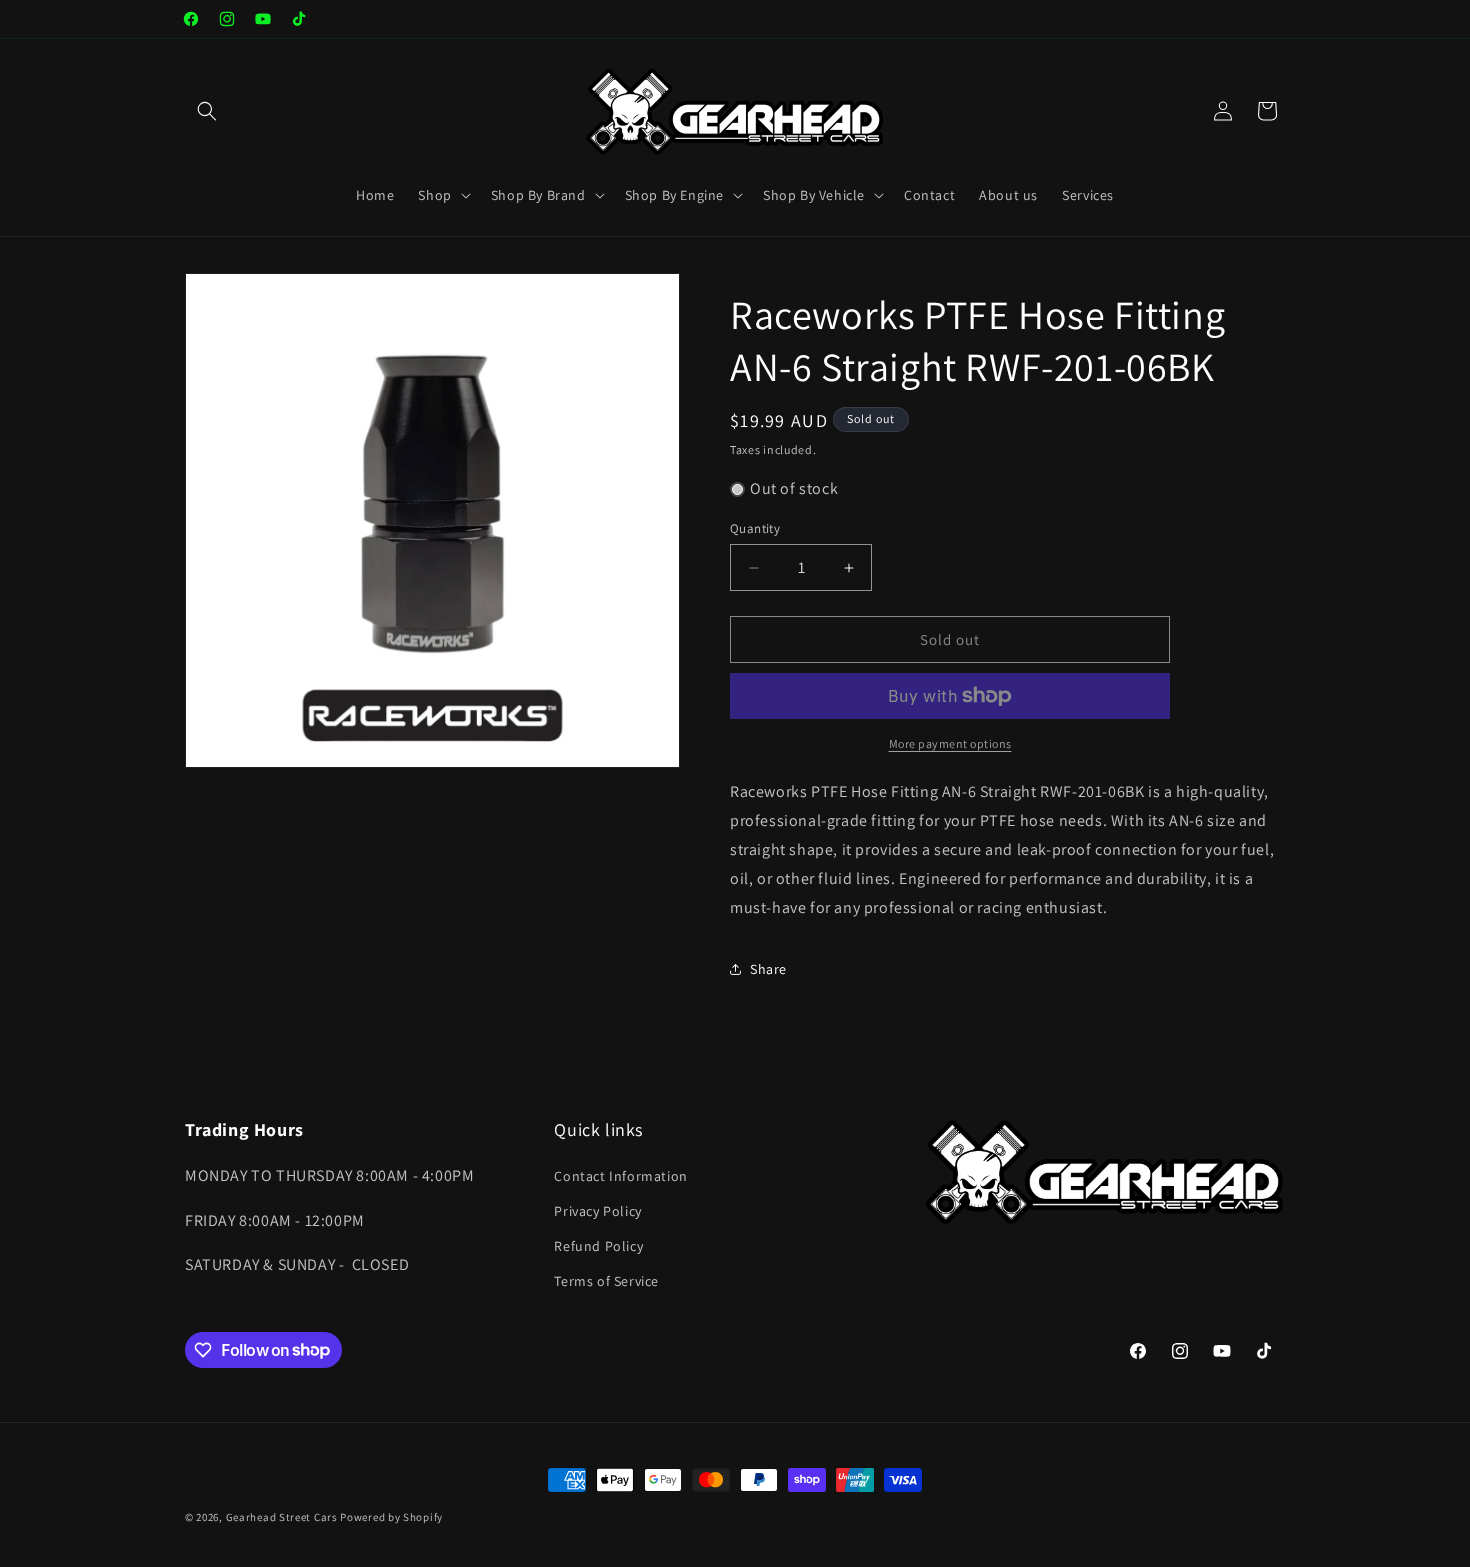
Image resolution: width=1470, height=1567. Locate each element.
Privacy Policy (597, 1211)
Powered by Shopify (391, 1517)
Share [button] (768, 969)
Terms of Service (606, 1281)
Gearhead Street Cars (282, 1517)
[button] (207, 111)
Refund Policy (598, 1246)
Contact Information (620, 1176)
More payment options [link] (950, 743)
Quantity (755, 528)
